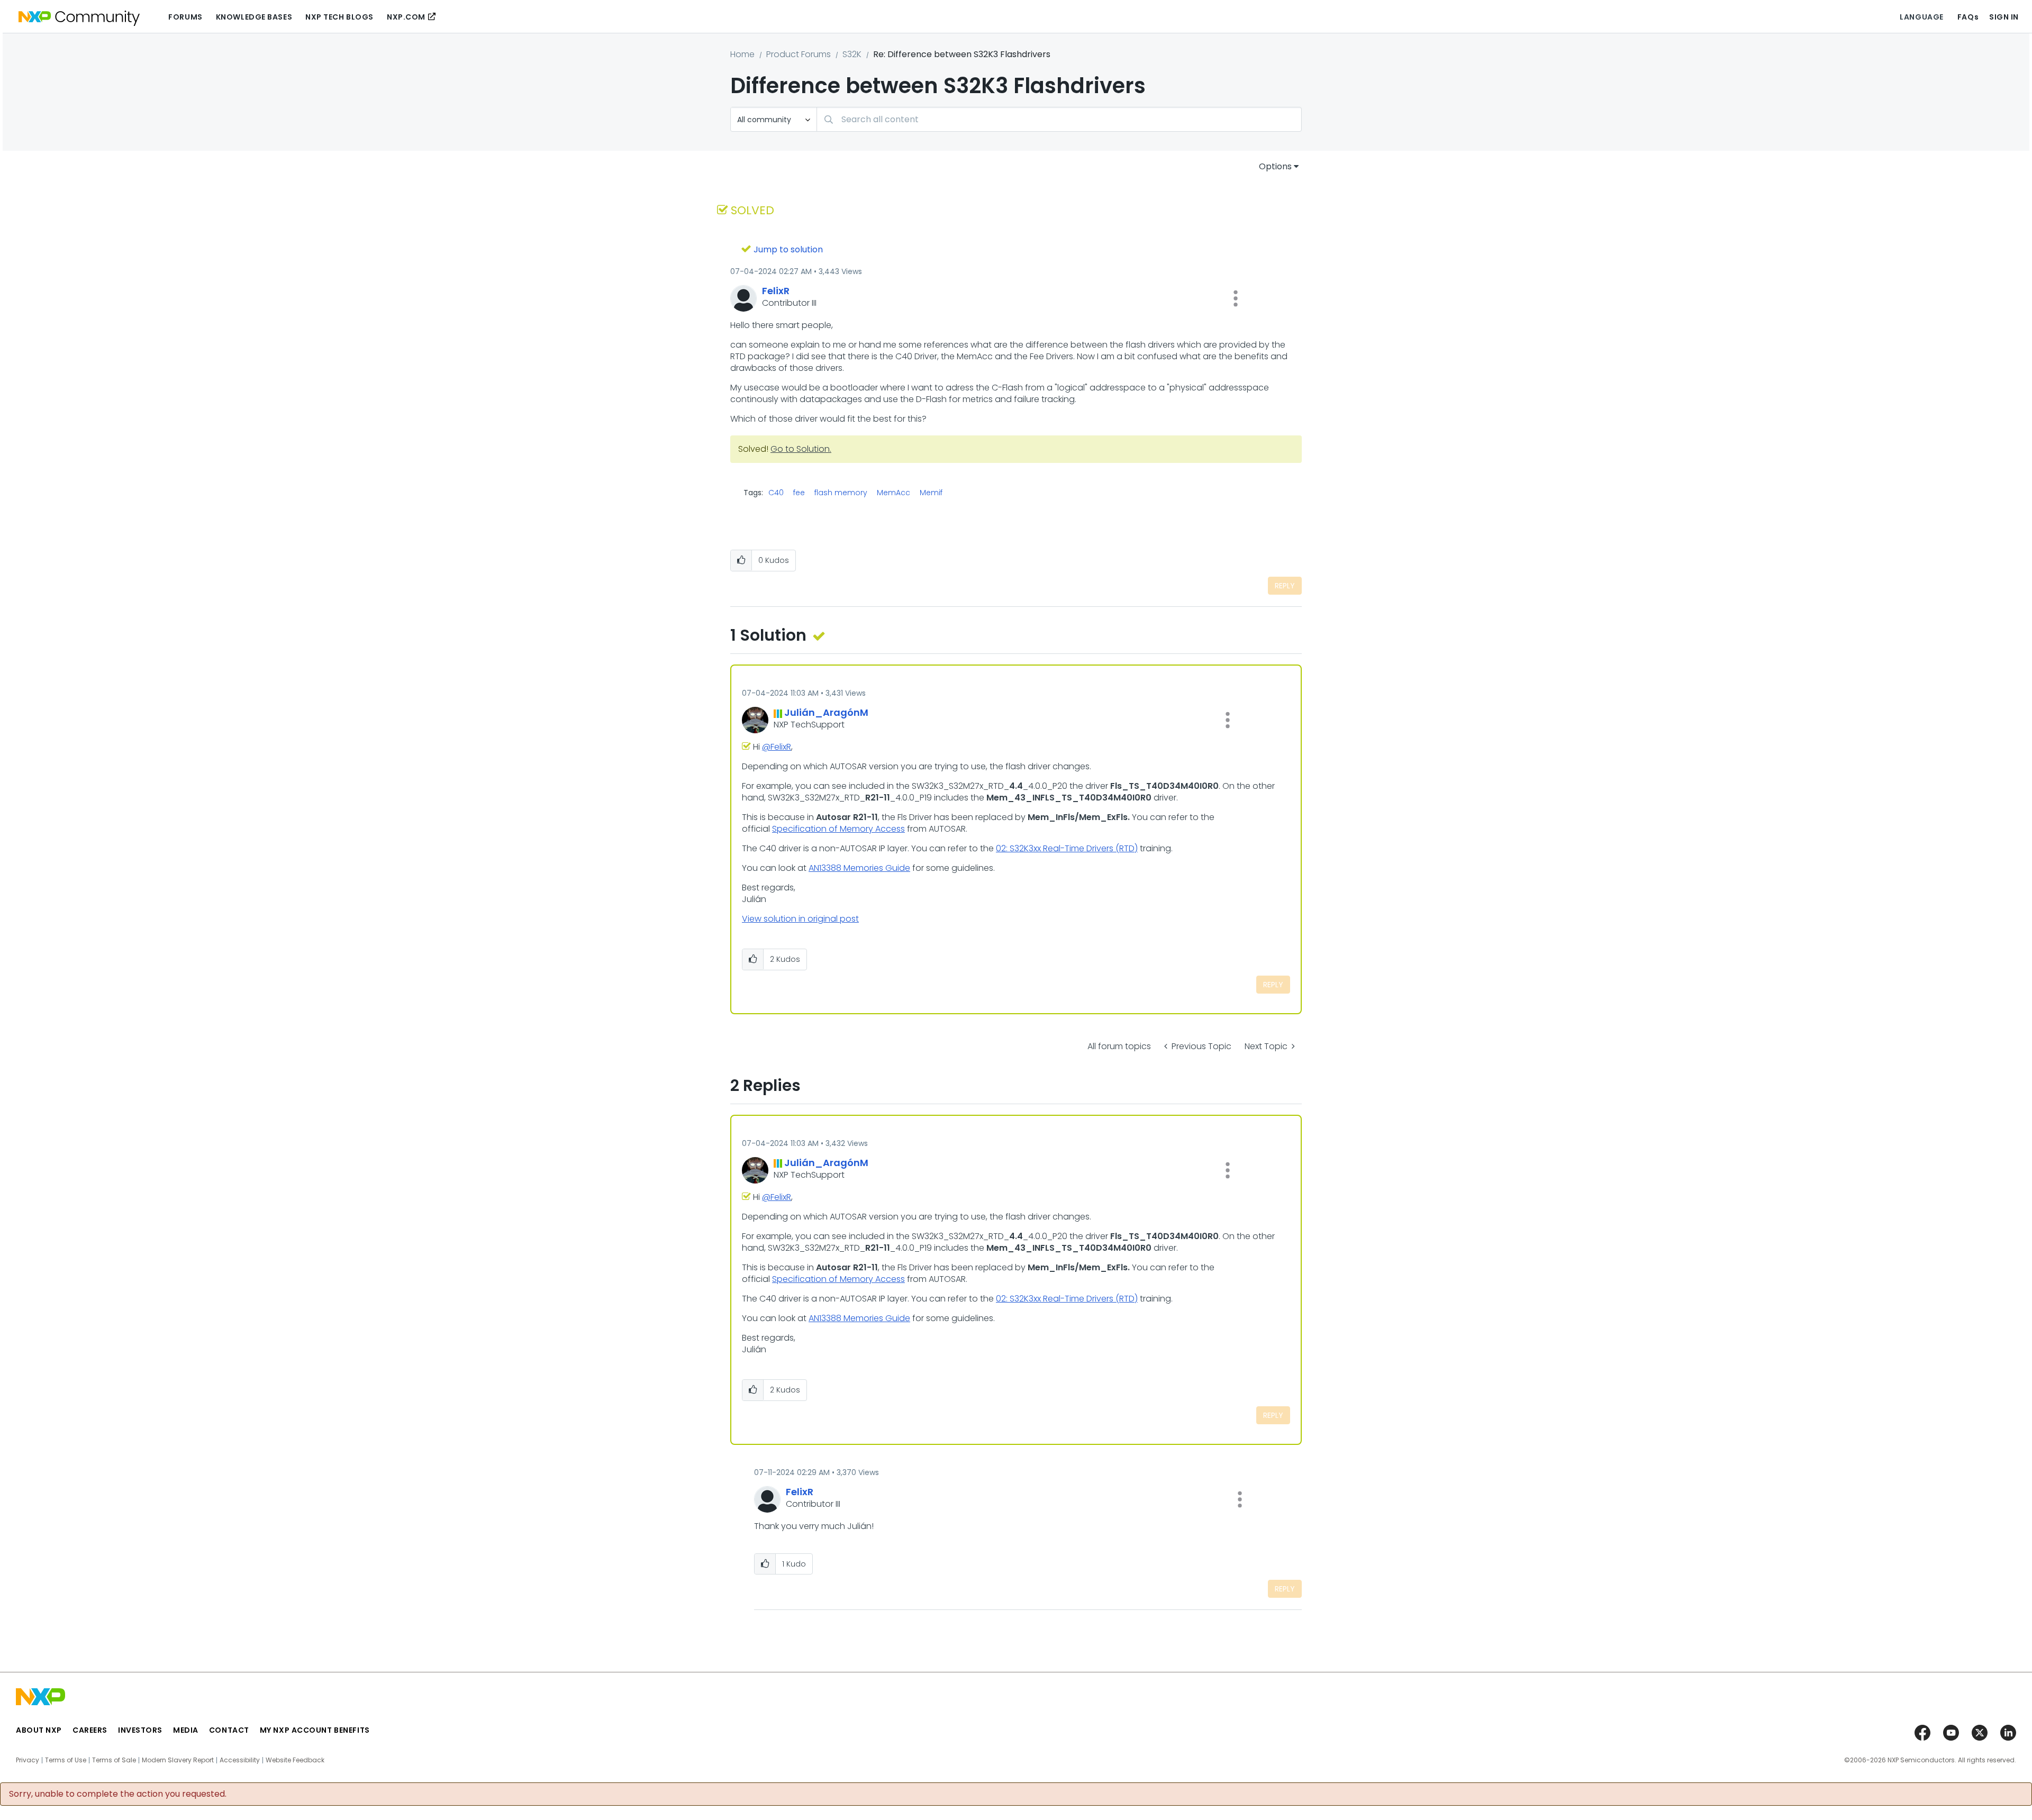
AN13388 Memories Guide (859, 868)
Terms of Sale (114, 1760)
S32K (852, 54)
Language (1921, 17)
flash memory (841, 493)
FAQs (1968, 17)
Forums (185, 17)
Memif (931, 493)
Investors (140, 1730)
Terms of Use (66, 1760)
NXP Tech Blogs (339, 17)
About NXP (39, 1730)
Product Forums (799, 54)
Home (742, 54)
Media (186, 1730)
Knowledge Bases (254, 17)
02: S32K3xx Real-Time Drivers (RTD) (1067, 848)
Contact (229, 1730)
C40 (776, 493)
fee (799, 493)
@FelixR (777, 747)
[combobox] (1059, 119)
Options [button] (1275, 166)
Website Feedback (295, 1760)
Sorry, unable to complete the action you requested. (118, 1794)
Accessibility (240, 1760)
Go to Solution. (801, 449)
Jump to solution (788, 249)
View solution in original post (800, 919)
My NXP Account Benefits (315, 1730)
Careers (90, 1730)
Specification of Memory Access (838, 829)
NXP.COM (406, 17)
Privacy (28, 1760)
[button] (1236, 298)
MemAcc (893, 493)
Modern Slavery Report (178, 1760)
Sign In (2004, 17)
